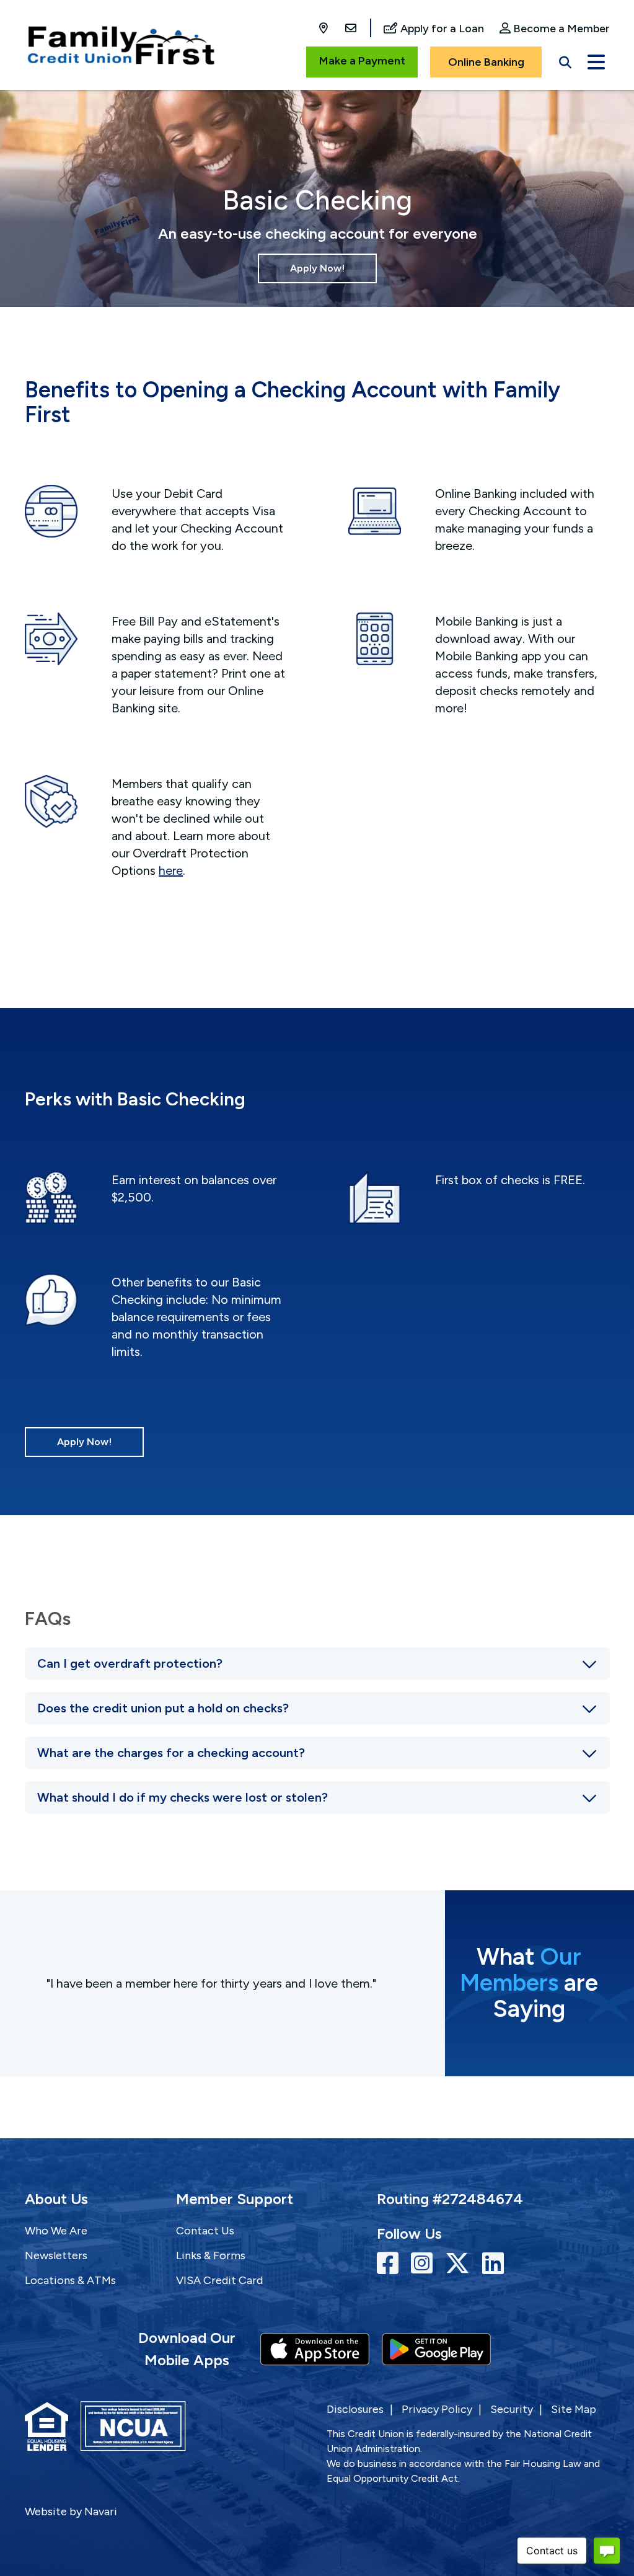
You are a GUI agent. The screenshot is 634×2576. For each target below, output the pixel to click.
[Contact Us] (351, 29)
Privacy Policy (437, 2409)
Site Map (574, 2409)
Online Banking (486, 62)
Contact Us (205, 2231)
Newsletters (56, 2255)
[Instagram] (425, 2264)
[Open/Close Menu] (596, 60)
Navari (101, 2512)
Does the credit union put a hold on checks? (163, 1708)
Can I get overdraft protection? (130, 1663)
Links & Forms (211, 2255)
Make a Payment (362, 61)
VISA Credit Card (219, 2280)
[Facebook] (391, 2264)
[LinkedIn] (493, 2264)
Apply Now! (317, 268)
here (171, 870)
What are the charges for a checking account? (171, 1753)
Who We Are (56, 2231)
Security (512, 2409)
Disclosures (355, 2409)
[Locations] (325, 29)
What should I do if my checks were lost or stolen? (183, 1797)
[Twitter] (460, 2264)
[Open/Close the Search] (565, 60)
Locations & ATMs (70, 2280)
